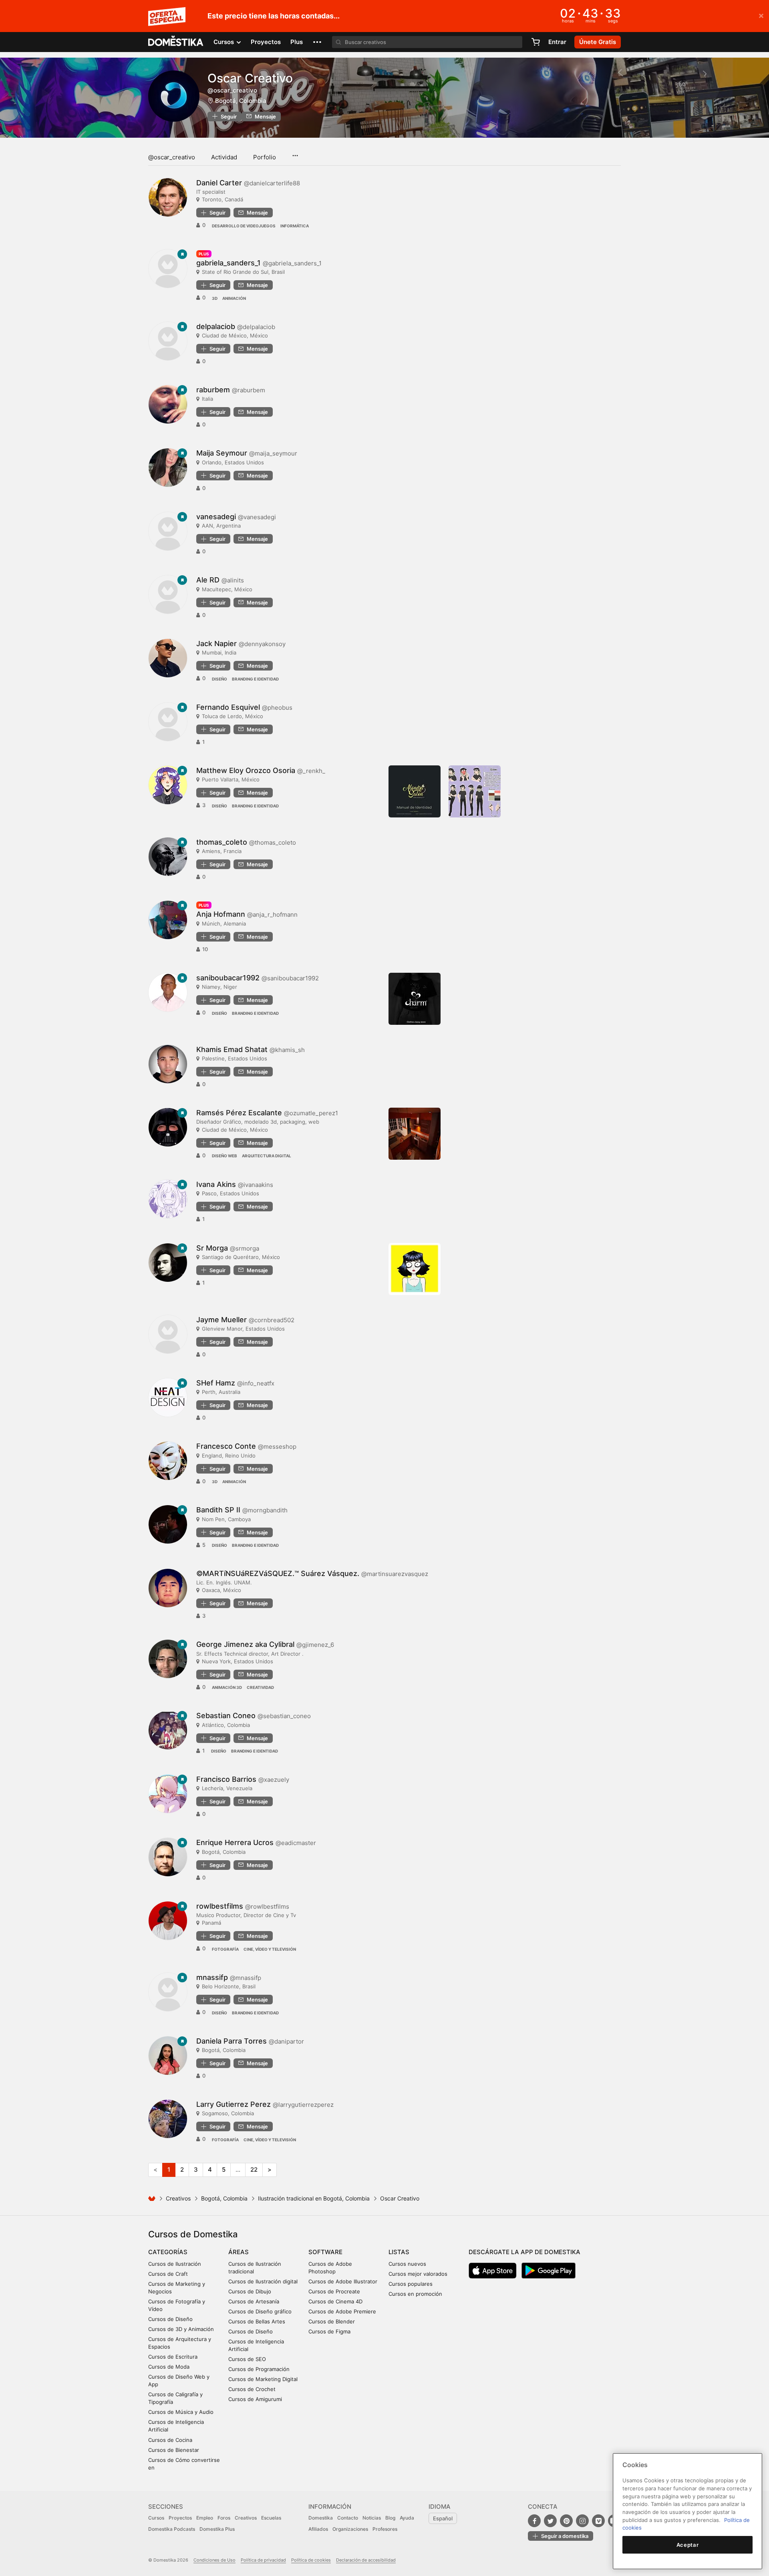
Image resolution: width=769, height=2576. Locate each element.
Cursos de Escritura (173, 2357)
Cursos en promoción (415, 2294)
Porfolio (265, 157)
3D (215, 298)
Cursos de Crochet (252, 2389)
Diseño (219, 679)
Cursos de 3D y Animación (181, 2329)
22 (254, 2169)
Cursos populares (411, 2284)
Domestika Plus (217, 2529)
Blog (390, 2518)
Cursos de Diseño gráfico (260, 2311)
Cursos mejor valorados (418, 2274)
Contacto (348, 2518)
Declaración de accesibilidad (366, 2560)
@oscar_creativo (172, 157)
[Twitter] (550, 2521)
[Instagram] (582, 2521)
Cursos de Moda (169, 2367)
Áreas (239, 2252)
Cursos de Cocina (170, 2440)
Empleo (205, 2518)
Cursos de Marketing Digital (263, 2379)
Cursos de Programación (259, 2369)
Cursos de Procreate (334, 2291)
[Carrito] (535, 42)
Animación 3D (227, 1687)
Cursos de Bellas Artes (257, 2321)
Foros (224, 2518)
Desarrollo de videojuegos (244, 226)
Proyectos (266, 42)
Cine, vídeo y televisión (270, 1949)
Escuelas (271, 2518)
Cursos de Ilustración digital (263, 2281)
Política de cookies (311, 2560)
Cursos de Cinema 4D (335, 2301)
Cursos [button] (224, 42)
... (295, 153)
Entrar (557, 42)
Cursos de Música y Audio (181, 2412)
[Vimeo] (598, 2521)
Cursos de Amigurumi (255, 2399)
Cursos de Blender (332, 2321)
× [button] (761, 15)
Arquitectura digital (267, 1156)
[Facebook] (534, 2521)
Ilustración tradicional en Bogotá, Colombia (314, 2198)
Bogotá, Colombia (241, 101)
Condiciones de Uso (214, 2560)
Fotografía (225, 1949)
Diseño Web (224, 1156)
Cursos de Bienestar (174, 2450)
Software (325, 2252)
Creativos (178, 2198)
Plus (297, 42)
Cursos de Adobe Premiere (342, 2311)
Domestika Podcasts (172, 2529)
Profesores (385, 2529)
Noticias (372, 2518)
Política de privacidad (263, 2560)
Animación (234, 298)
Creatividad (260, 1687)
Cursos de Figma (329, 2331)
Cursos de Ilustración (175, 2264)
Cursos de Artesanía (254, 2301)
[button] (317, 42)
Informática (295, 226)
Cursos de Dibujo (250, 2291)
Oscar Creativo (250, 78)
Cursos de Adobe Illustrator (343, 2281)
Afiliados (318, 2529)
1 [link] (169, 2169)
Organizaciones (350, 2529)
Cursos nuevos (407, 2264)
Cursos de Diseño (170, 2319)
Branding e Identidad (255, 679)
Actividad (224, 157)
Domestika (321, 2518)
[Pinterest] (566, 2521)
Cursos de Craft (168, 2274)
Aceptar (688, 2545)
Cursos (156, 2518)
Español (443, 2518)
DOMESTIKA (176, 42)
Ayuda (407, 2518)
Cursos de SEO (247, 2359)
